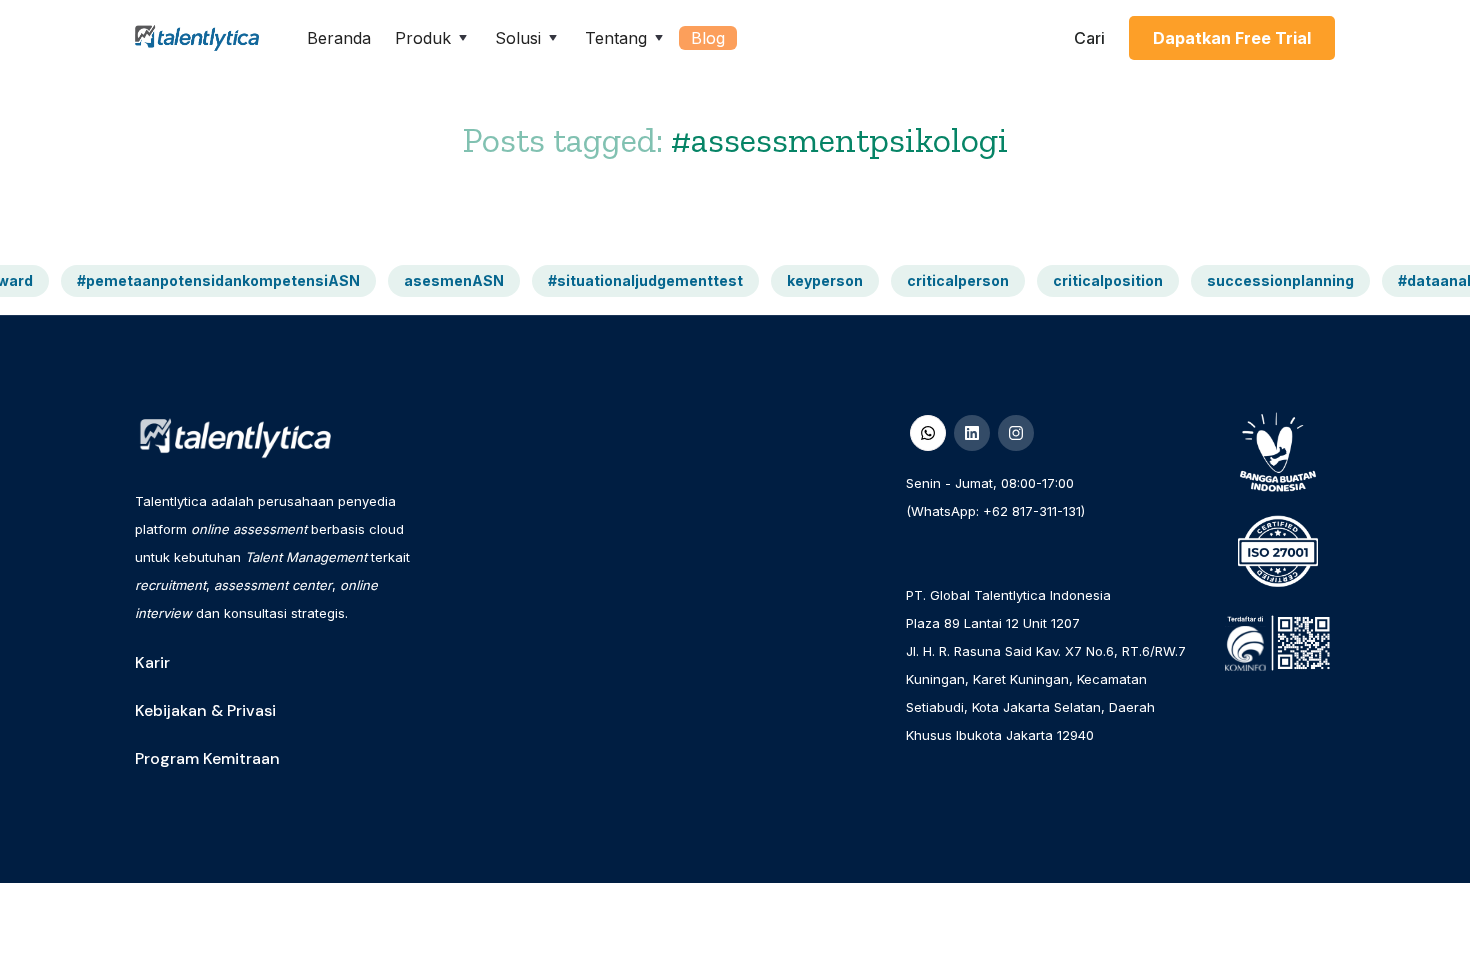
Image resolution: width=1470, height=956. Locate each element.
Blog (708, 38)
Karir (152, 662)
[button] (433, 38)
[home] (197, 38)
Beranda (339, 38)
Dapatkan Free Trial (1232, 38)
